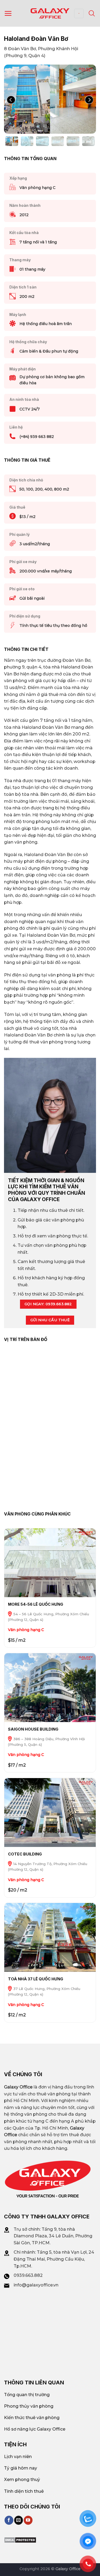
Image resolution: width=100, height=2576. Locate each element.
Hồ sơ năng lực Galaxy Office (35, 2429)
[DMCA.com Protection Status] (20, 2540)
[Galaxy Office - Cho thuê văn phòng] (50, 13)
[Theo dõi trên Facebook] (9, 2520)
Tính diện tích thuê (24, 2491)
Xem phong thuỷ (22, 2480)
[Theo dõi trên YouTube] (28, 2520)
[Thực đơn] (8, 13)
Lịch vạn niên (18, 2457)
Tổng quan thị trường (27, 2395)
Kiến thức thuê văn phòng (32, 2418)
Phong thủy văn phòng (29, 2406)
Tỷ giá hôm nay (21, 2468)
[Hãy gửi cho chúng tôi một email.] (19, 2520)
